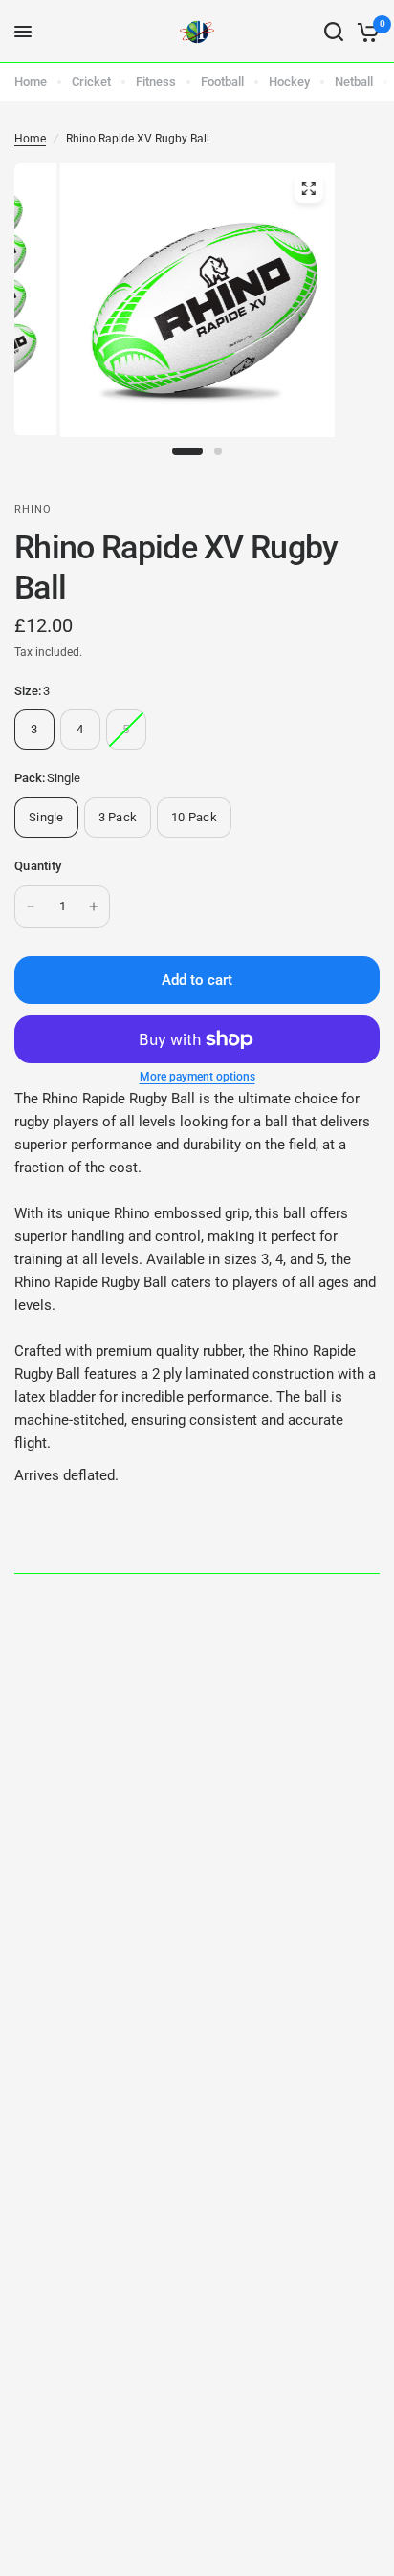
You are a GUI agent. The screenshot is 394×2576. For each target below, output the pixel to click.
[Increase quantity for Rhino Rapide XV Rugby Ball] (94, 906)
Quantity (38, 866)
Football (222, 82)
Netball (354, 82)
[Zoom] (308, 188)
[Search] (334, 32)
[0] (365, 32)
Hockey (289, 82)
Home (31, 82)
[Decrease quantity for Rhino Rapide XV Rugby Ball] (31, 906)
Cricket (91, 82)
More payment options (197, 1077)
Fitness (156, 82)
